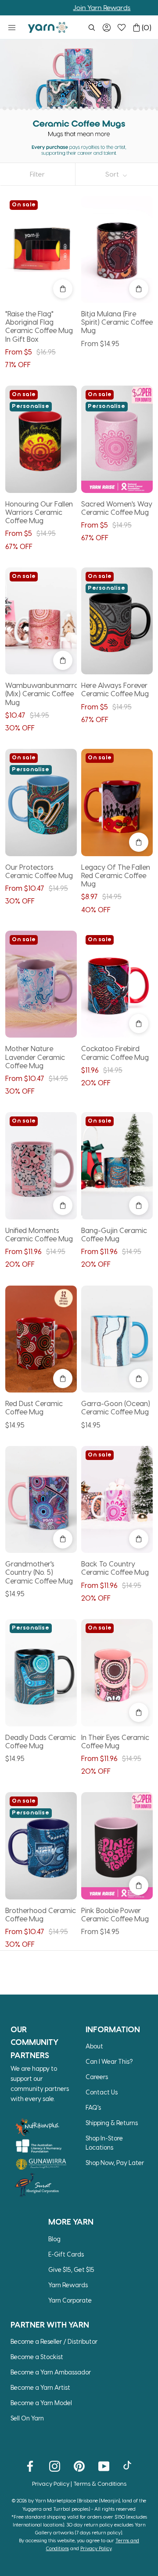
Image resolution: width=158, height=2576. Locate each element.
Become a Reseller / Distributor (54, 2341)
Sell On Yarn (27, 2418)
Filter (37, 174)
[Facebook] (30, 2466)
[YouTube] (104, 2466)
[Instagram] (55, 2466)
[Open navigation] (12, 28)
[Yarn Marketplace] (48, 27)
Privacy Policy (51, 2483)
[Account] (107, 28)
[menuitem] (92, 28)
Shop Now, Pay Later (115, 2163)
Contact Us (102, 2092)
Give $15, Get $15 (71, 2270)
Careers (97, 2077)
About (94, 2046)
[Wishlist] (122, 28)
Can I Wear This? (109, 2061)
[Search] (92, 28)
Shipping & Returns (112, 2123)
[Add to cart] (63, 289)
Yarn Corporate (70, 2300)
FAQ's (93, 2107)
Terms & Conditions (100, 2483)
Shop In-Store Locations (104, 2143)
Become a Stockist (37, 2357)
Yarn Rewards (68, 2285)
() (147, 27)
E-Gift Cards (66, 2254)
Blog (54, 2239)
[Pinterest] (79, 2466)
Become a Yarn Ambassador (51, 2372)
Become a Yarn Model (41, 2403)
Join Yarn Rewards (77, 7)
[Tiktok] (128, 2466)
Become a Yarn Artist (40, 2387)
